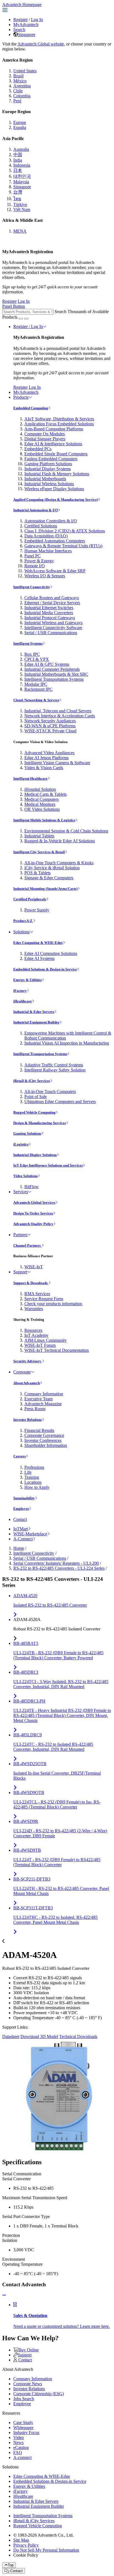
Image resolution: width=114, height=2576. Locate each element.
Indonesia (22, 165)
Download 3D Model (39, 2037)
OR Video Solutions (42, 809)
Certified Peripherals (30, 899)
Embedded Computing (31, 408)
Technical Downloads (78, 2037)
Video (19, 2437)
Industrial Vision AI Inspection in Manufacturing (67, 1043)
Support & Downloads (31, 1283)
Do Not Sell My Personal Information (46, 2550)
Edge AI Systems (39, 958)
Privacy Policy (26, 2545)
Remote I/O (35, 566)
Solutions (21, 932)
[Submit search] (21, 319)
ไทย (17, 199)
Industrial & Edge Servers (34, 1012)
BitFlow (32, 1187)
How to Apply (37, 1487)
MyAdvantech (26, 25)
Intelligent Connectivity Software (53, 628)
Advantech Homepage (22, 5)
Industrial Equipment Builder (36, 1022)
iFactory (20, 991)
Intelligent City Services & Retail (39, 852)
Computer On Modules (45, 434)
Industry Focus (26, 2433)
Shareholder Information (46, 1445)
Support (20, 1272)
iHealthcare (23, 1001)
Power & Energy (39, 561)
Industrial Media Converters (49, 613)
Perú (17, 101)
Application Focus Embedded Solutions (59, 424)
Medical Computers (42, 799)
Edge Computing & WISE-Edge (38, 943)
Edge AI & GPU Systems (47, 664)
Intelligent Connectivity (32, 587)
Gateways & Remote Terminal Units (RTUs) (63, 546)
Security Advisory (28, 1361)
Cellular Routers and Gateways (52, 598)
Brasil (18, 76)
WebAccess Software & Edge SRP (55, 571)
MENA (20, 231)
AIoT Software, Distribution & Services (59, 419)
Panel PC (33, 556)
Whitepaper (23, 2428)
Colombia (22, 96)
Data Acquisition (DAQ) (46, 536)
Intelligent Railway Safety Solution (55, 1070)
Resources (33, 1330)
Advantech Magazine (43, 1404)
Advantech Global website (41, 44)
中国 (18, 155)
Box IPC (32, 654)
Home (19, 1548)
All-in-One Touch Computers (50, 1092)
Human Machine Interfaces (48, 551)
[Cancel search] (26, 319)
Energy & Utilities (28, 980)
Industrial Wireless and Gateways (53, 623)
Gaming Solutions (27, 1133)
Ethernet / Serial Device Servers (52, 603)
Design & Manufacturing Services (40, 1123)
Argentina (22, 86)
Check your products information (53, 1304)
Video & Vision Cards (44, 768)
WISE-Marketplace (30, 1534)
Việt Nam (22, 209)
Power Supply (37, 910)
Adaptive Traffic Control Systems (54, 1065)
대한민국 (22, 176)
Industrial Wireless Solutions (49, 484)
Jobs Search (24, 2399)
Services (21, 1192)
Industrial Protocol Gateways (50, 618)
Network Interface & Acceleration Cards (60, 716)
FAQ (18, 2452)
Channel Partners (27, 1245)
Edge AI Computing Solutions (51, 953)
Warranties (34, 1309)
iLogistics (21, 1144)
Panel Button (14, 306)
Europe (20, 122)
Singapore (27, 35)
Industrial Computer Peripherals (52, 669)
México (20, 81)
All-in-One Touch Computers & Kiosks (59, 863)
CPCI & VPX (37, 659)
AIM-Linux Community (46, 1340)
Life (28, 1472)
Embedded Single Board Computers (56, 454)
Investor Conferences (43, 1440)
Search (19, 30)
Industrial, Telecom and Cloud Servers (58, 711)
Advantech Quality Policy (33, 1224)
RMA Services (37, 1294)
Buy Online (28, 2350)
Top (11, 2565)
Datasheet (11, 2037)
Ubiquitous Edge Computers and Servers (60, 1102)
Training (32, 1477)
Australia (21, 149)
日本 (18, 170)
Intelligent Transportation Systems (54, 679)
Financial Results (39, 1430)
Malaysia (21, 182)
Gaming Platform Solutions (48, 464)
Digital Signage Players (45, 439)
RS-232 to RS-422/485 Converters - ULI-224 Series (59, 1568)
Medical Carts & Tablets (46, 794)
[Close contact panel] (4, 2295)
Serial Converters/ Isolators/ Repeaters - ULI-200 (56, 1563)
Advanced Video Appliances (49, 753)
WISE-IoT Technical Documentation (57, 1350)
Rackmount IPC (38, 689)
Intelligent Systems (28, 643)
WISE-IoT (34, 1267)
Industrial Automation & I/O (36, 510)
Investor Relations (28, 1420)
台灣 (18, 192)
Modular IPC (36, 684)
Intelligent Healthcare (30, 778)
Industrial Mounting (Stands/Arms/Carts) (45, 889)
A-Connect (23, 1539)
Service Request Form (44, 1299)
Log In (37, 20)
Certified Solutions (41, 526)
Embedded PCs (38, 449)
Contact (20, 1519)
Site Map (21, 2540)
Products (21, 397)
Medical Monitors (40, 804)
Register (20, 20)
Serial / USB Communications (51, 633)
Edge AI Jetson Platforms (46, 758)
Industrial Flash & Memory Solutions (57, 474)
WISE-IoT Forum (40, 1345)
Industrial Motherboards (45, 479)
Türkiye (20, 204)
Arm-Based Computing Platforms (54, 429)
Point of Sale (36, 1097)
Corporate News (28, 2384)
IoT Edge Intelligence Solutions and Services (48, 1165)
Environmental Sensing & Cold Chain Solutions (66, 831)
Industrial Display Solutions (35, 1155)
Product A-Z (23, 921)
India (18, 160)
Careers (20, 1456)
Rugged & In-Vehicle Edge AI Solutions (60, 841)
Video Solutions (25, 1176)
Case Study (23, 2423)
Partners (20, 1235)
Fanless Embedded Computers (51, 459)
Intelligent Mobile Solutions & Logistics (44, 820)
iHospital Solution (40, 789)
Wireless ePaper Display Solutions (54, 489)
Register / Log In (28, 327)
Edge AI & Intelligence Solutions (53, 444)
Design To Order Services (33, 1213)
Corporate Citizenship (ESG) (39, 2394)
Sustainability (24, 1498)
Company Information (44, 1394)
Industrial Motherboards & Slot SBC (56, 674)
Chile (18, 91)
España (20, 127)
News (18, 2442)
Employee (21, 1509)
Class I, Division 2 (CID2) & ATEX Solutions (65, 531)
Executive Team (38, 1399)
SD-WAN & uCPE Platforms (50, 726)
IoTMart (21, 1529)
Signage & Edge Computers (49, 878)
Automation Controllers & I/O (51, 521)
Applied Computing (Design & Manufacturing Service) (56, 500)
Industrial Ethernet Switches (49, 608)
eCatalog (21, 2447)
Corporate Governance (44, 1435)
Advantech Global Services (34, 1202)
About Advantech (27, 1383)
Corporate (22, 1372)
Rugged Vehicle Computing (34, 1112)
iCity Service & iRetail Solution (52, 868)
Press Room (35, 1409)
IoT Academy (36, 1335)
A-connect (22, 2457)
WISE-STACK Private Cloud (50, 731)
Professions (34, 1467)
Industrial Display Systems (48, 469)
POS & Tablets (37, 873)
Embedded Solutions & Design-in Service (45, 969)
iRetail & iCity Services (32, 1081)
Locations (33, 1482)
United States (25, 71)
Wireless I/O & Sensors (45, 576)
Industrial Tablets (39, 836)
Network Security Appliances (50, 721)
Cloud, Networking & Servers (36, 700)
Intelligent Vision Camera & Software (57, 763)
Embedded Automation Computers (55, 541)
